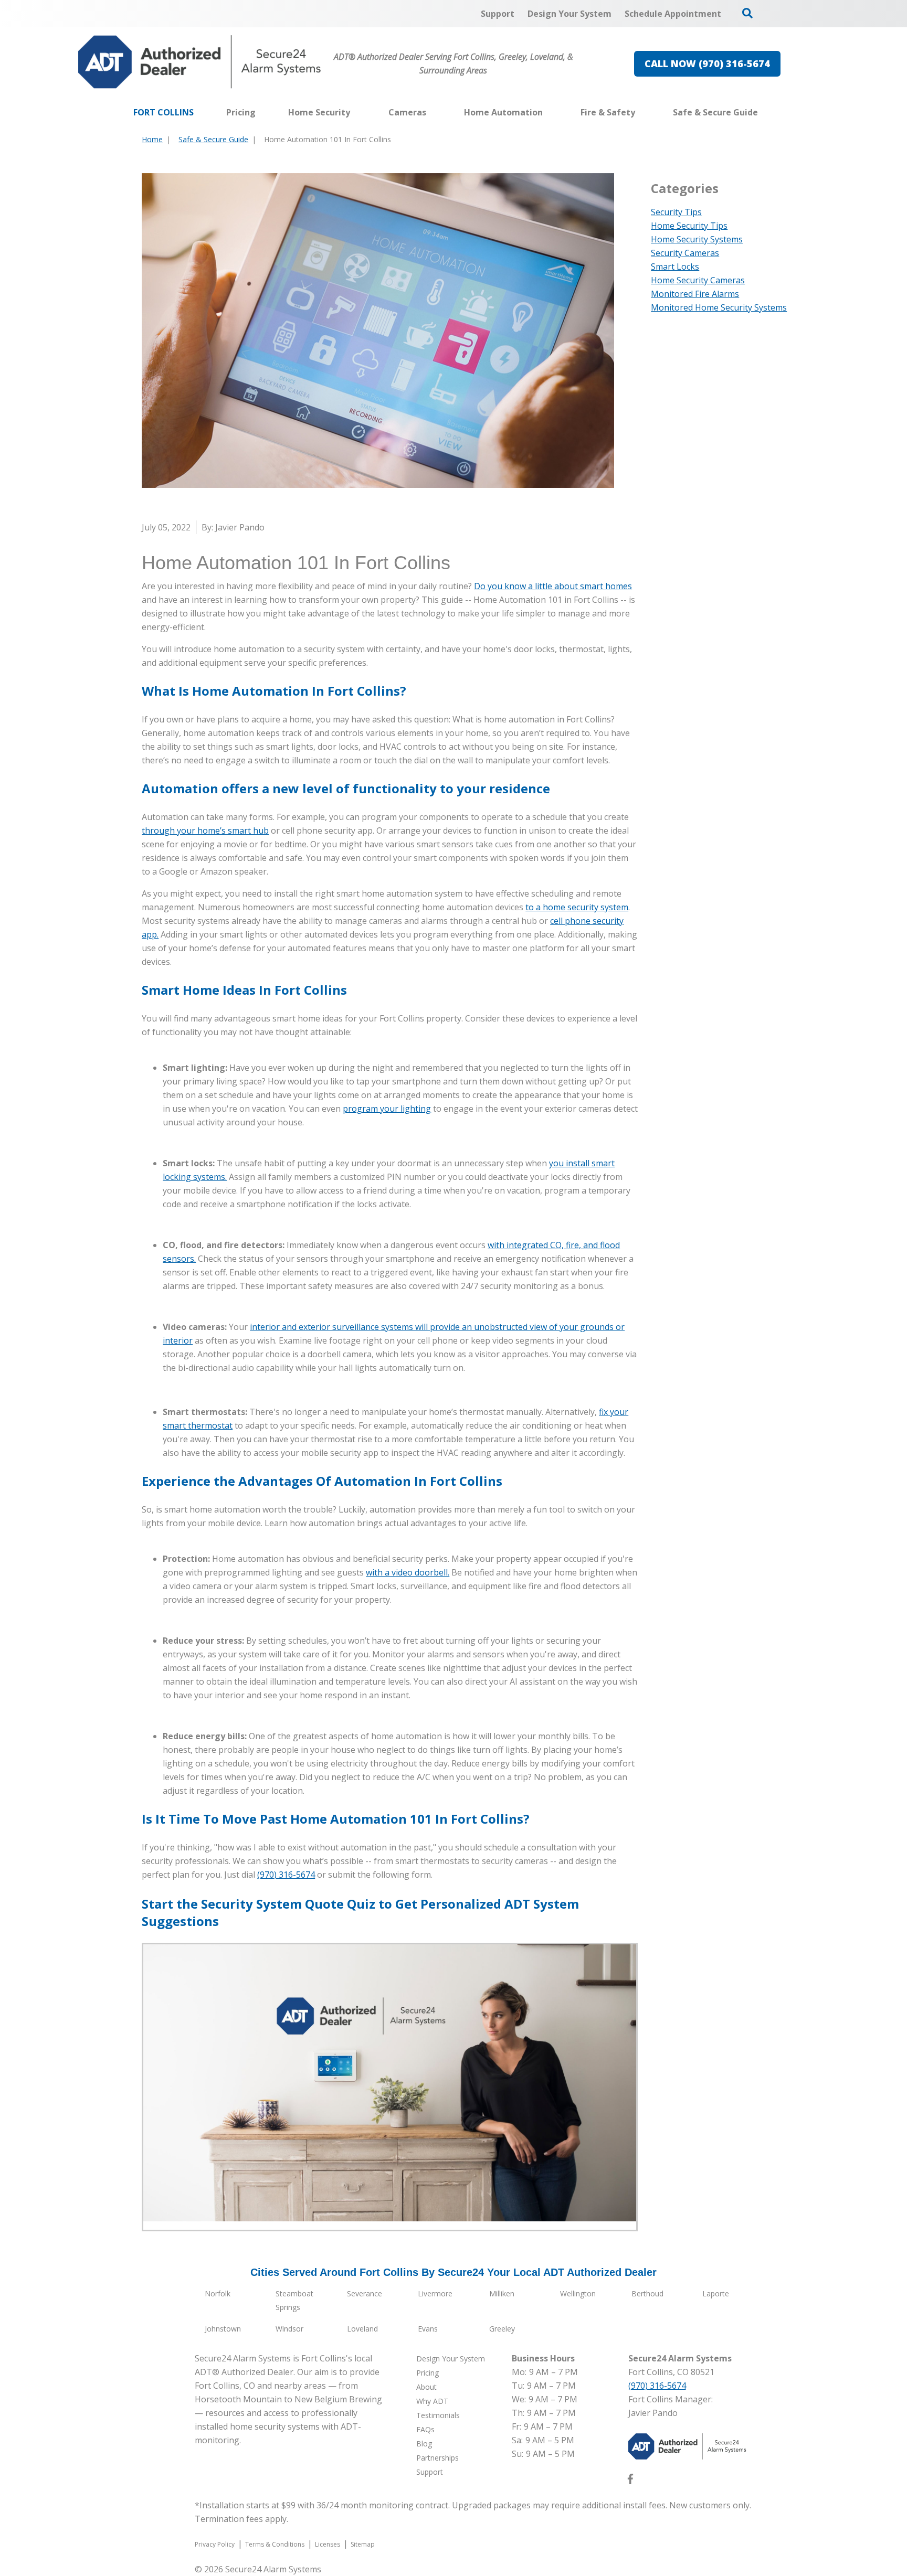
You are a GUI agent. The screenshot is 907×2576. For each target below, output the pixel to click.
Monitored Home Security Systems (719, 307)
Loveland (362, 2329)
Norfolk (218, 2293)
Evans (428, 2329)
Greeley (502, 2329)
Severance (365, 2293)
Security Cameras (685, 253)
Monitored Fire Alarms (695, 294)
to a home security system (577, 907)
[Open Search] (747, 13)
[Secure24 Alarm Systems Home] (200, 62)
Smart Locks (675, 267)
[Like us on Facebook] (630, 2481)
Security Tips (676, 212)
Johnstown (223, 2329)
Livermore (435, 2293)
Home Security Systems (697, 239)
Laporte (716, 2293)
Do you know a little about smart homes (553, 586)
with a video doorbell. (408, 1572)
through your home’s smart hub (205, 831)
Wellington (578, 2293)
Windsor (289, 2329)
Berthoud (647, 2293)
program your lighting (387, 1109)
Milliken (502, 2293)
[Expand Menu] (355, 112)
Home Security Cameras (698, 280)
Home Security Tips (689, 226)
